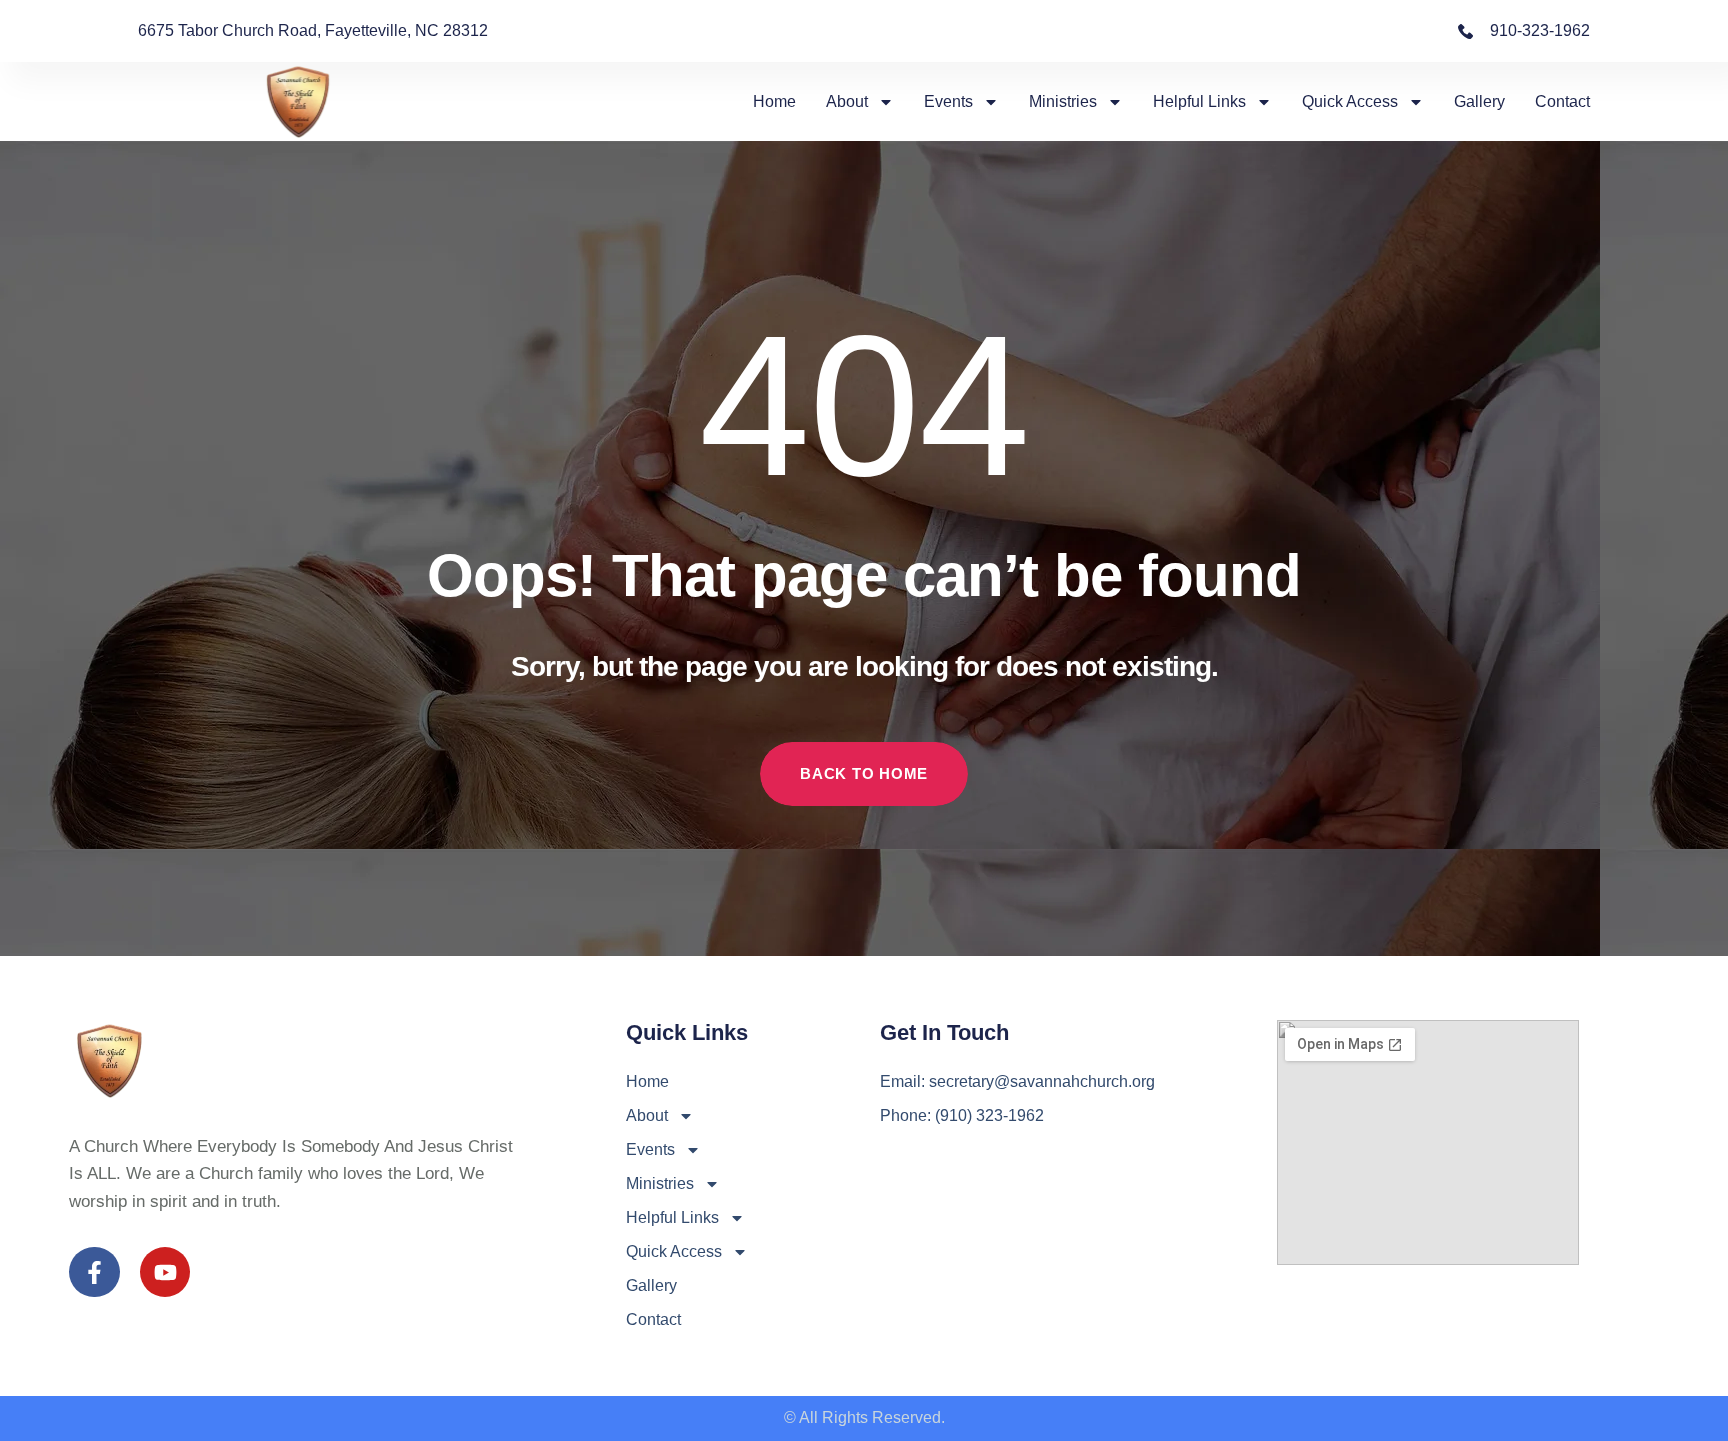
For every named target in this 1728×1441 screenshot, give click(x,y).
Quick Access (1350, 101)
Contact (1562, 101)
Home (774, 101)
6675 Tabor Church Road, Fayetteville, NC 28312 (313, 30)
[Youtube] (165, 1272)
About (847, 101)
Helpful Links (1199, 101)
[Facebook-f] (94, 1272)
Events (948, 101)
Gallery (1479, 101)
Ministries (1063, 101)
